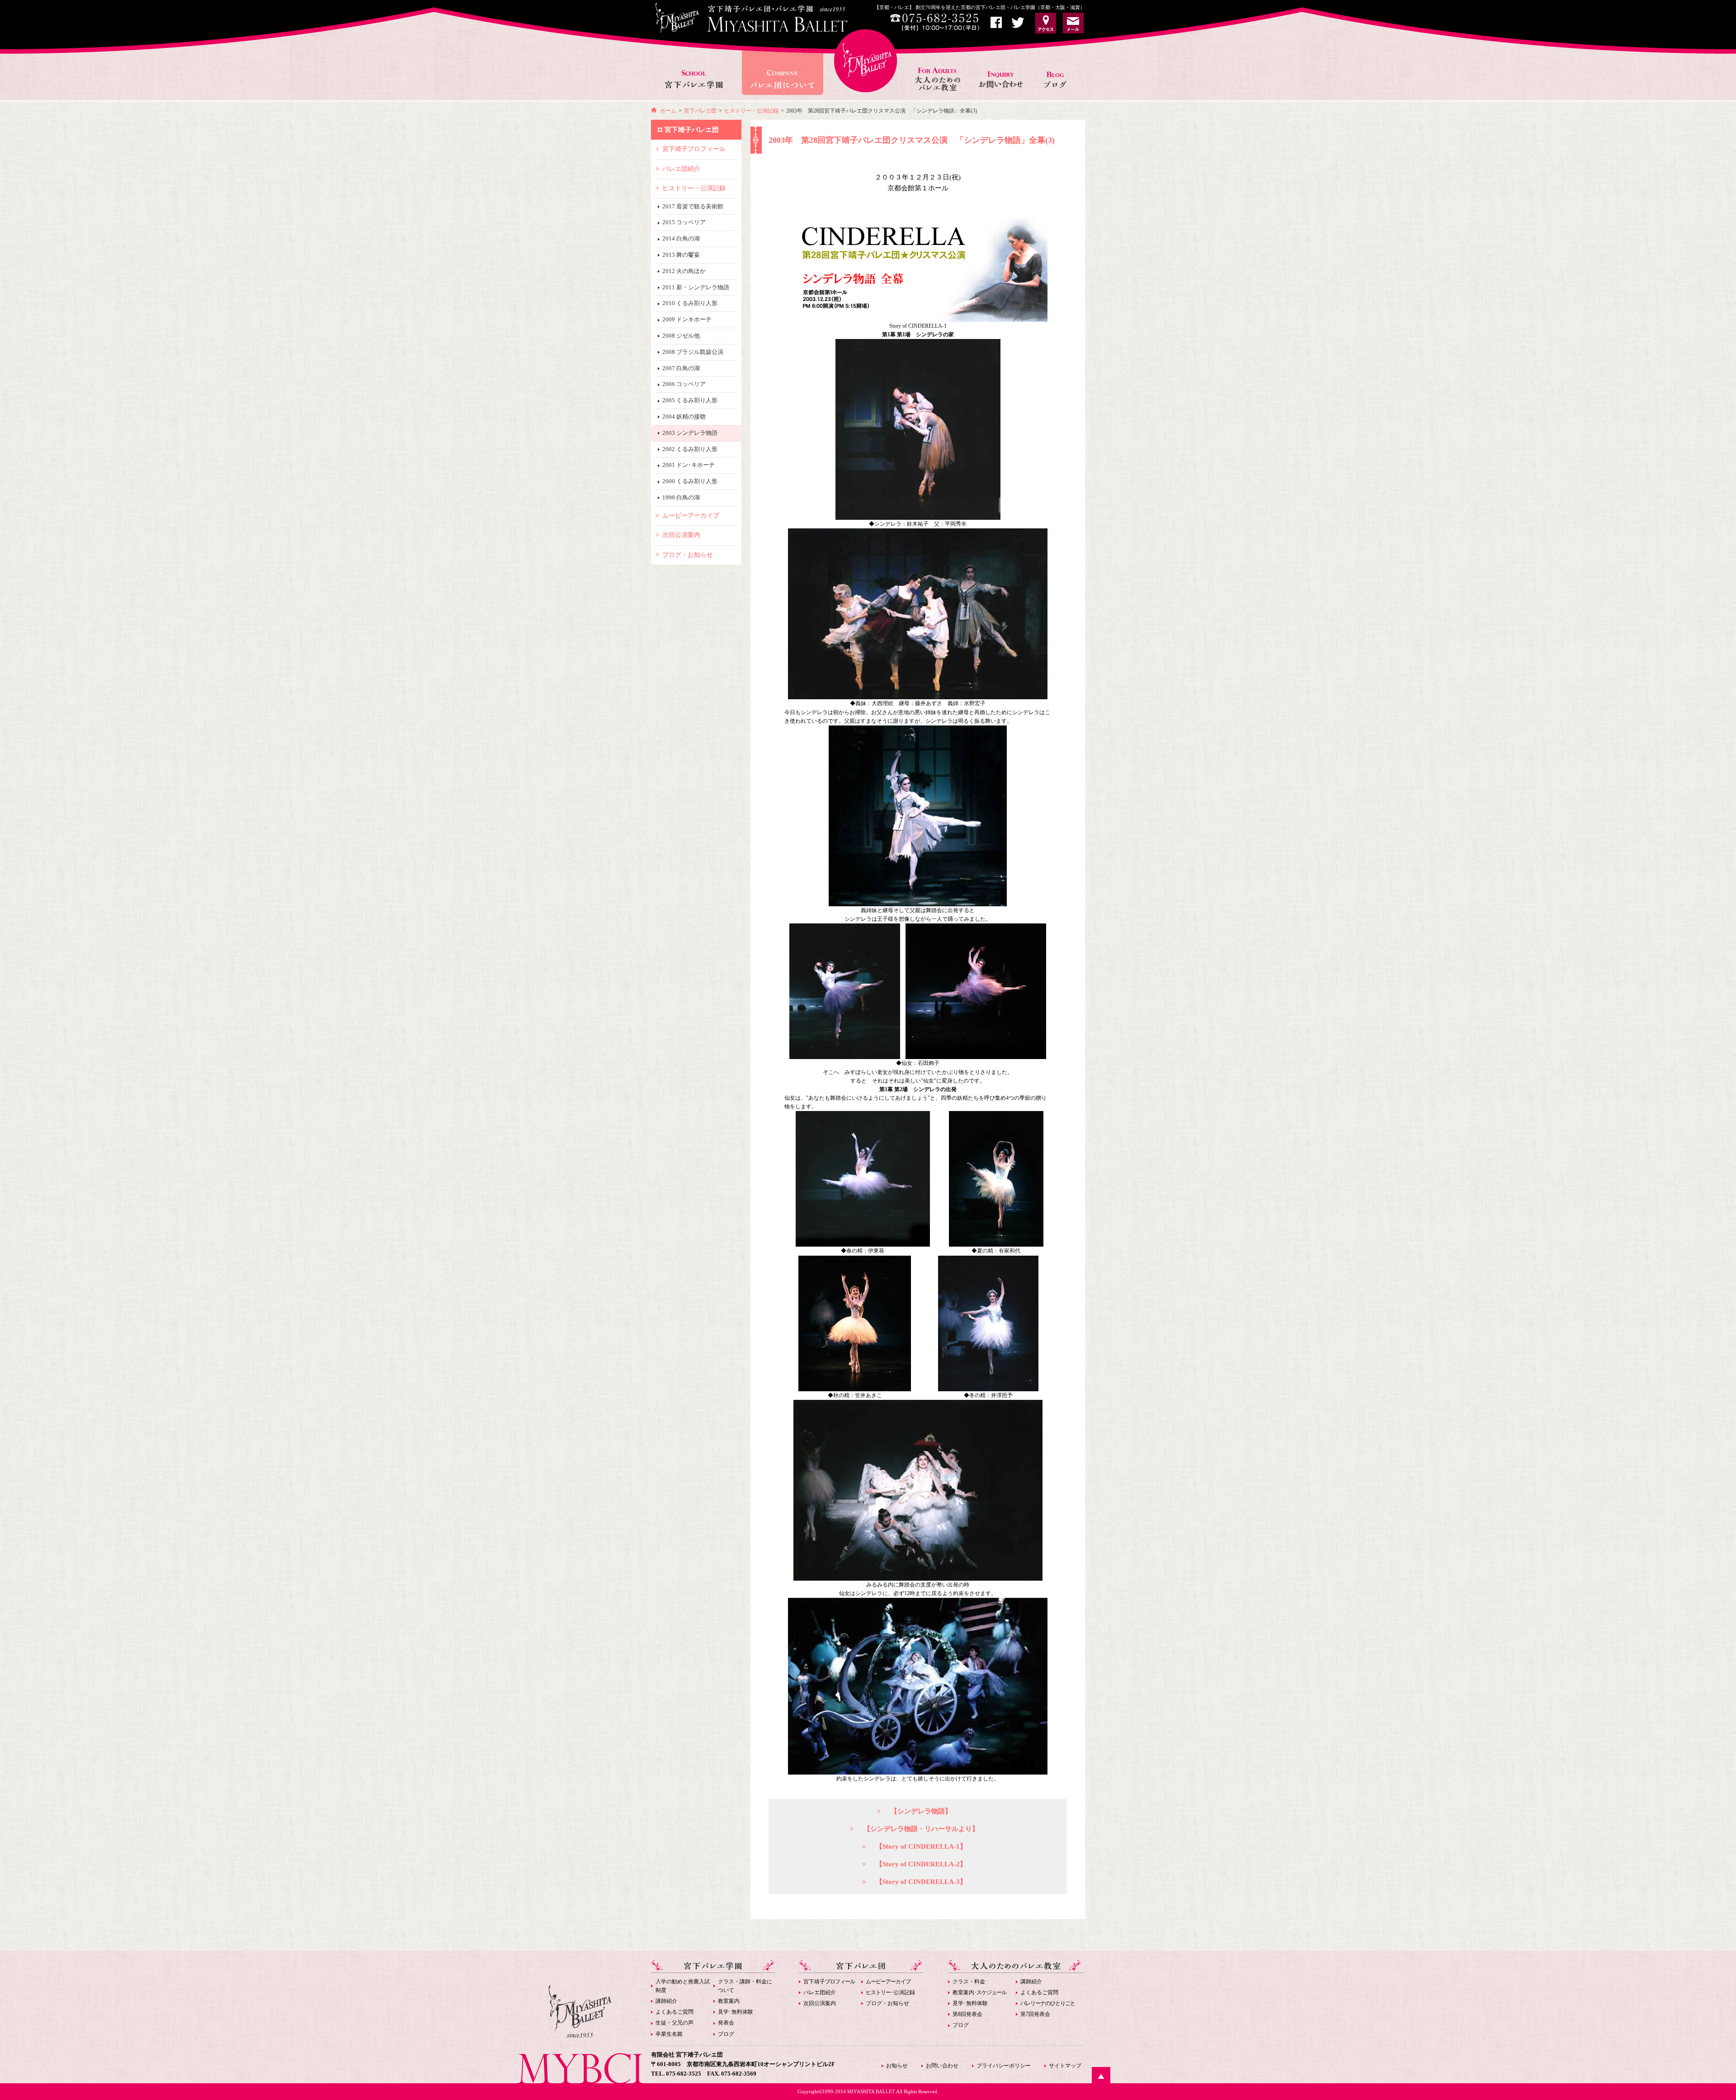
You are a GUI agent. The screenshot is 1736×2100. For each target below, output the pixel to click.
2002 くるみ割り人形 (690, 449)
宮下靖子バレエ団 (692, 130)
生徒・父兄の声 (675, 2023)
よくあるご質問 (675, 2012)
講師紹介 (666, 2001)
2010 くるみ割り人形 (690, 303)
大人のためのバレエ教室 (939, 69)
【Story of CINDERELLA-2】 (921, 1864)
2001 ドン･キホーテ (689, 465)
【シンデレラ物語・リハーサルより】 (921, 1829)
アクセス (1046, 23)
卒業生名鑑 (669, 2034)
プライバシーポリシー (1004, 2066)
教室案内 (729, 2001)
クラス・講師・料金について (745, 1986)
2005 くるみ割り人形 (690, 400)
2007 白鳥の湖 (681, 368)
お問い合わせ (1002, 69)
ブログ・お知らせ (887, 2003)
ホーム (668, 111)
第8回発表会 (967, 2014)
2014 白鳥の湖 (681, 238)
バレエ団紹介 (820, 1992)
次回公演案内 (820, 2003)
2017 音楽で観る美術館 (693, 206)
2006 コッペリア (684, 384)
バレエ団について (782, 69)
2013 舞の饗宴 (681, 255)
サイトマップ (1065, 2066)
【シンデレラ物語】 (921, 1811)
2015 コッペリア (684, 222)
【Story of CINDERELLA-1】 (921, 1846)
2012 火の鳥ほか (684, 271)
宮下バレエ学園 (695, 69)
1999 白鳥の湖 (681, 497)
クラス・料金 (969, 1982)
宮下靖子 (829, 1982)
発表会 (726, 2023)
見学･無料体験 (736, 2012)
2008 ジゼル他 (681, 336)
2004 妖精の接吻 (684, 417)
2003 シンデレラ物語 (690, 433)
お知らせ (1059, 69)
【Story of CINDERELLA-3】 (921, 1882)
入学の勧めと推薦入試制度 (683, 1986)
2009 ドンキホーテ (687, 319)
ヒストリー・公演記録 (751, 111)
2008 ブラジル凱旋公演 (693, 352)
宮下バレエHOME (866, 61)
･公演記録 (890, 1992)
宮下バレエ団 (700, 111)
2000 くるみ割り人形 (690, 481)
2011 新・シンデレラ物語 (696, 287)
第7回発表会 (1035, 2014)
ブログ (726, 2034)
